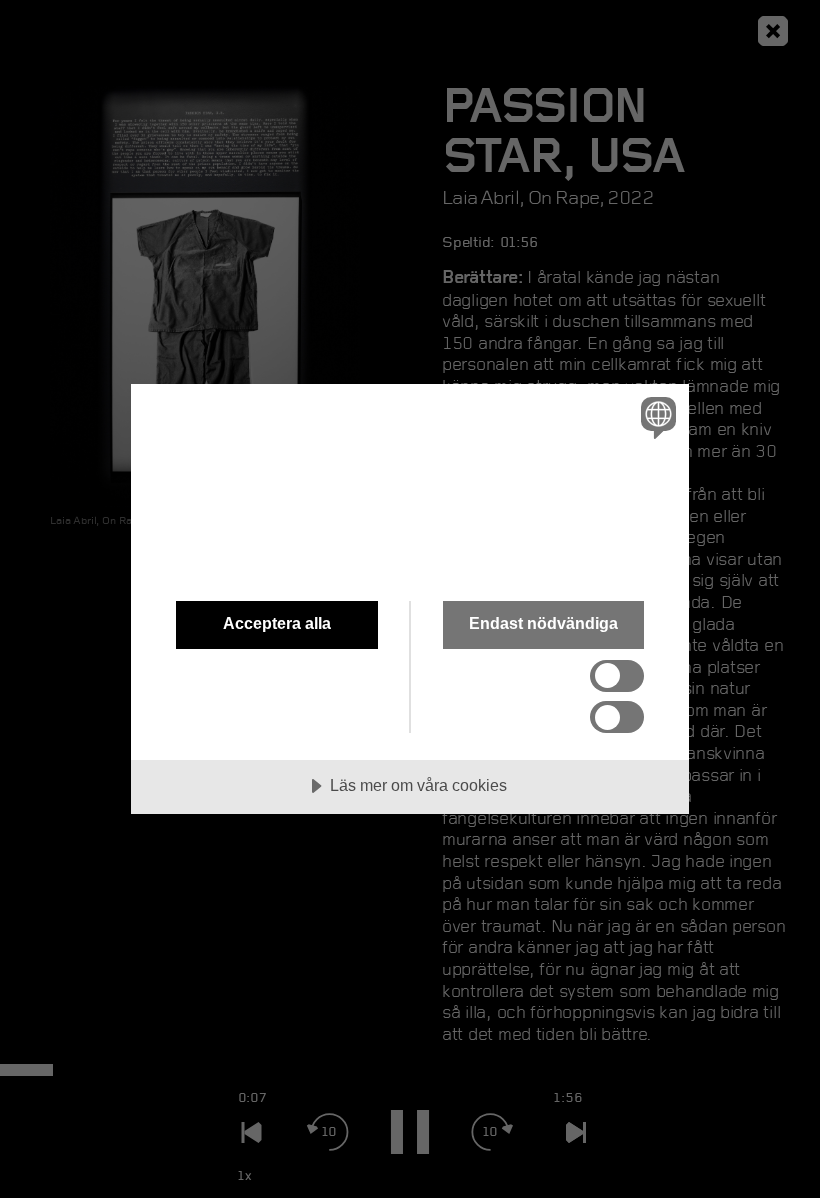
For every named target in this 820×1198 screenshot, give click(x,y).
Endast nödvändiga (543, 623)
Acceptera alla (277, 623)
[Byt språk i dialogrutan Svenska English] (656, 418)
